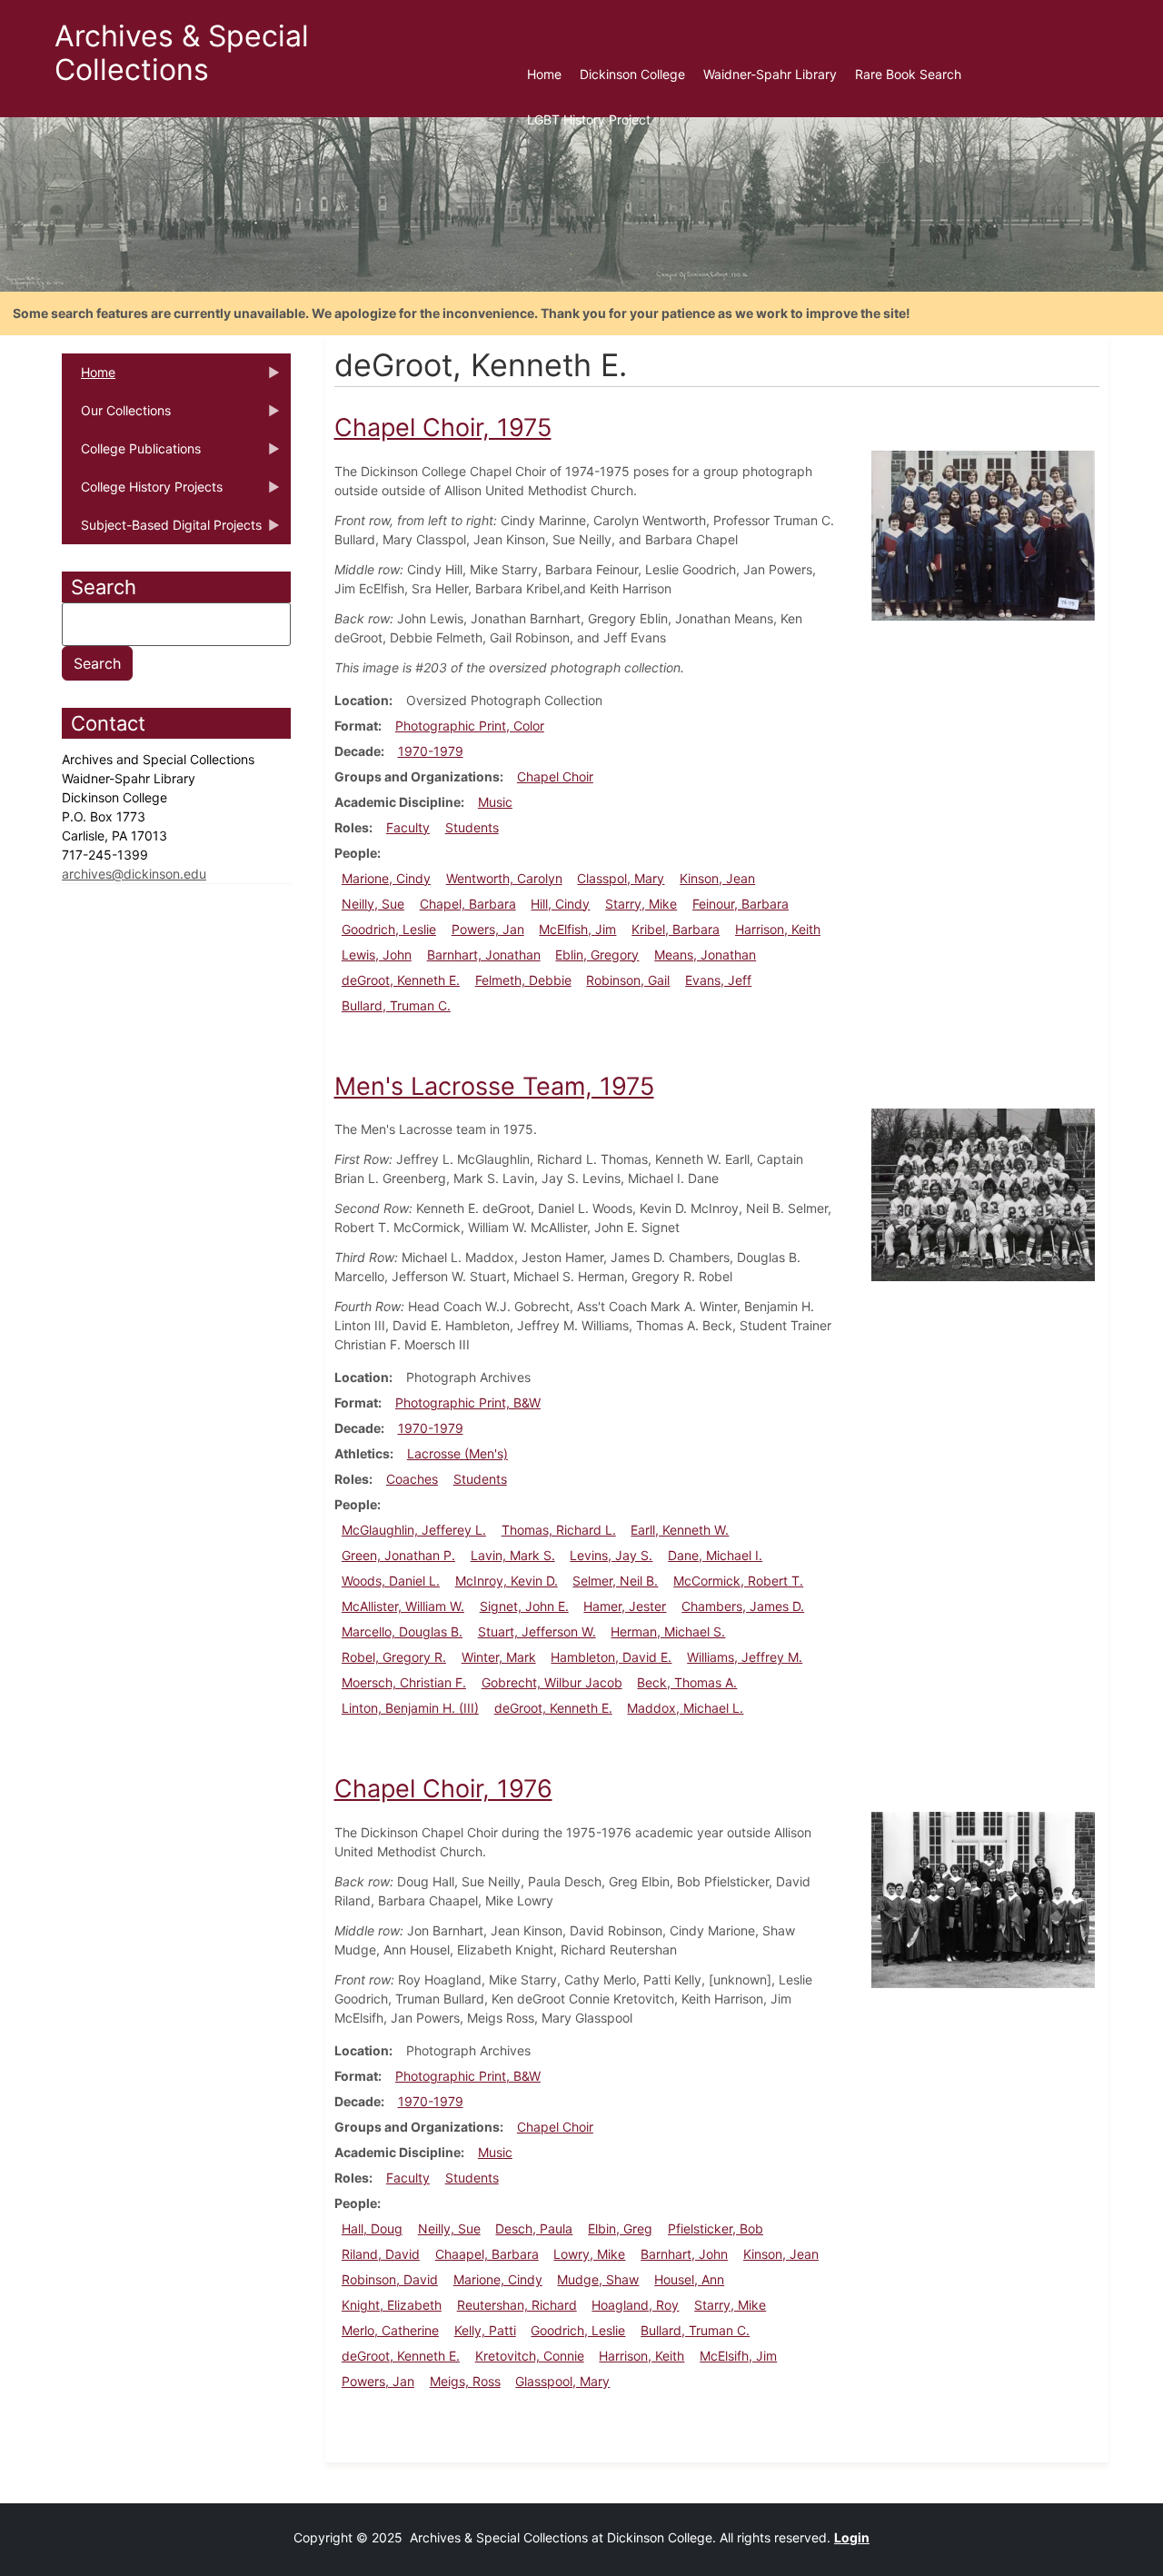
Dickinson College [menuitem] (632, 74)
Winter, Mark (499, 1657)
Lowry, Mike (589, 2254)
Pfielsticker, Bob (716, 2228)
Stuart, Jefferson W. (537, 1631)
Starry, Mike (641, 904)
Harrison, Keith (778, 929)
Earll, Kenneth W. (680, 1530)
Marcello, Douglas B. (402, 1631)
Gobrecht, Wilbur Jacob (552, 1682)
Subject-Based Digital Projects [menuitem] (162, 531)
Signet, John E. (524, 1606)
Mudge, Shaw (598, 2279)
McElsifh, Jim (738, 2356)
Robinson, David (390, 2279)
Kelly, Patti (485, 2330)
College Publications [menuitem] (131, 454)
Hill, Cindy (560, 904)
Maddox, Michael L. (685, 1708)
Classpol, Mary (621, 878)
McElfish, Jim (577, 929)
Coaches (412, 1479)
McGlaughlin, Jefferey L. (414, 1530)
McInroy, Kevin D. (507, 1581)
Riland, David (381, 2254)
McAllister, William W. (403, 1606)
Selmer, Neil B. (615, 1581)
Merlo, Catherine (390, 2330)
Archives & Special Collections (182, 53)
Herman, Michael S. (668, 1631)
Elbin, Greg (620, 2228)
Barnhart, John (684, 2254)
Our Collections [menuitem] (116, 416)
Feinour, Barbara (741, 904)
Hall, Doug (372, 2228)
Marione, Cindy (386, 878)
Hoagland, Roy (635, 2305)
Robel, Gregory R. (394, 1657)
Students (472, 827)
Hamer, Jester (625, 1606)
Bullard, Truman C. (396, 1005)
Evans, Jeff (718, 980)
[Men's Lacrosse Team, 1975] (983, 1194)
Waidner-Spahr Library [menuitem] (770, 74)
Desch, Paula (534, 2228)
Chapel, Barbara (468, 904)
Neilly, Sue (373, 904)
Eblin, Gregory (597, 955)
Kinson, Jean (717, 878)
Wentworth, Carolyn (504, 878)
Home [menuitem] (544, 74)
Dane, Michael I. (715, 1555)
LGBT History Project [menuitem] (589, 119)
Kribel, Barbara (676, 929)
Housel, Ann (689, 2279)
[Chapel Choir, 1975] (983, 534)
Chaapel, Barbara (487, 2254)
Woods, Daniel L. (391, 1581)
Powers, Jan (488, 929)
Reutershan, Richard (517, 2305)
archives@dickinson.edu (134, 874)
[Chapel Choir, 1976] (983, 1899)
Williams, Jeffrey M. (745, 1657)
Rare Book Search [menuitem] (908, 74)
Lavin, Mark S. (513, 1555)
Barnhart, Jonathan (484, 955)
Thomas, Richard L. (559, 1530)
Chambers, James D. (743, 1606)
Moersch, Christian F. (404, 1682)
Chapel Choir (555, 776)
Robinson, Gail (628, 980)
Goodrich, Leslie (389, 929)
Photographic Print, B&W (468, 1402)
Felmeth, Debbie (523, 980)
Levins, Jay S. (611, 1555)
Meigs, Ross (465, 2381)
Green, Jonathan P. (398, 1555)
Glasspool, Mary (562, 2381)
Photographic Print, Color (470, 726)
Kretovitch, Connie (530, 2356)
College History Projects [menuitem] (142, 492)
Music (495, 802)
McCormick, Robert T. (738, 1581)
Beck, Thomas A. (687, 1682)
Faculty (408, 827)
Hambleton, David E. (611, 1657)
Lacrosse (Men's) (457, 1453)
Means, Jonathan (705, 955)
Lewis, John (377, 955)
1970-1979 (431, 751)
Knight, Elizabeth (392, 2305)
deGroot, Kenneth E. (401, 980)
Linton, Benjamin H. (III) (410, 1708)
